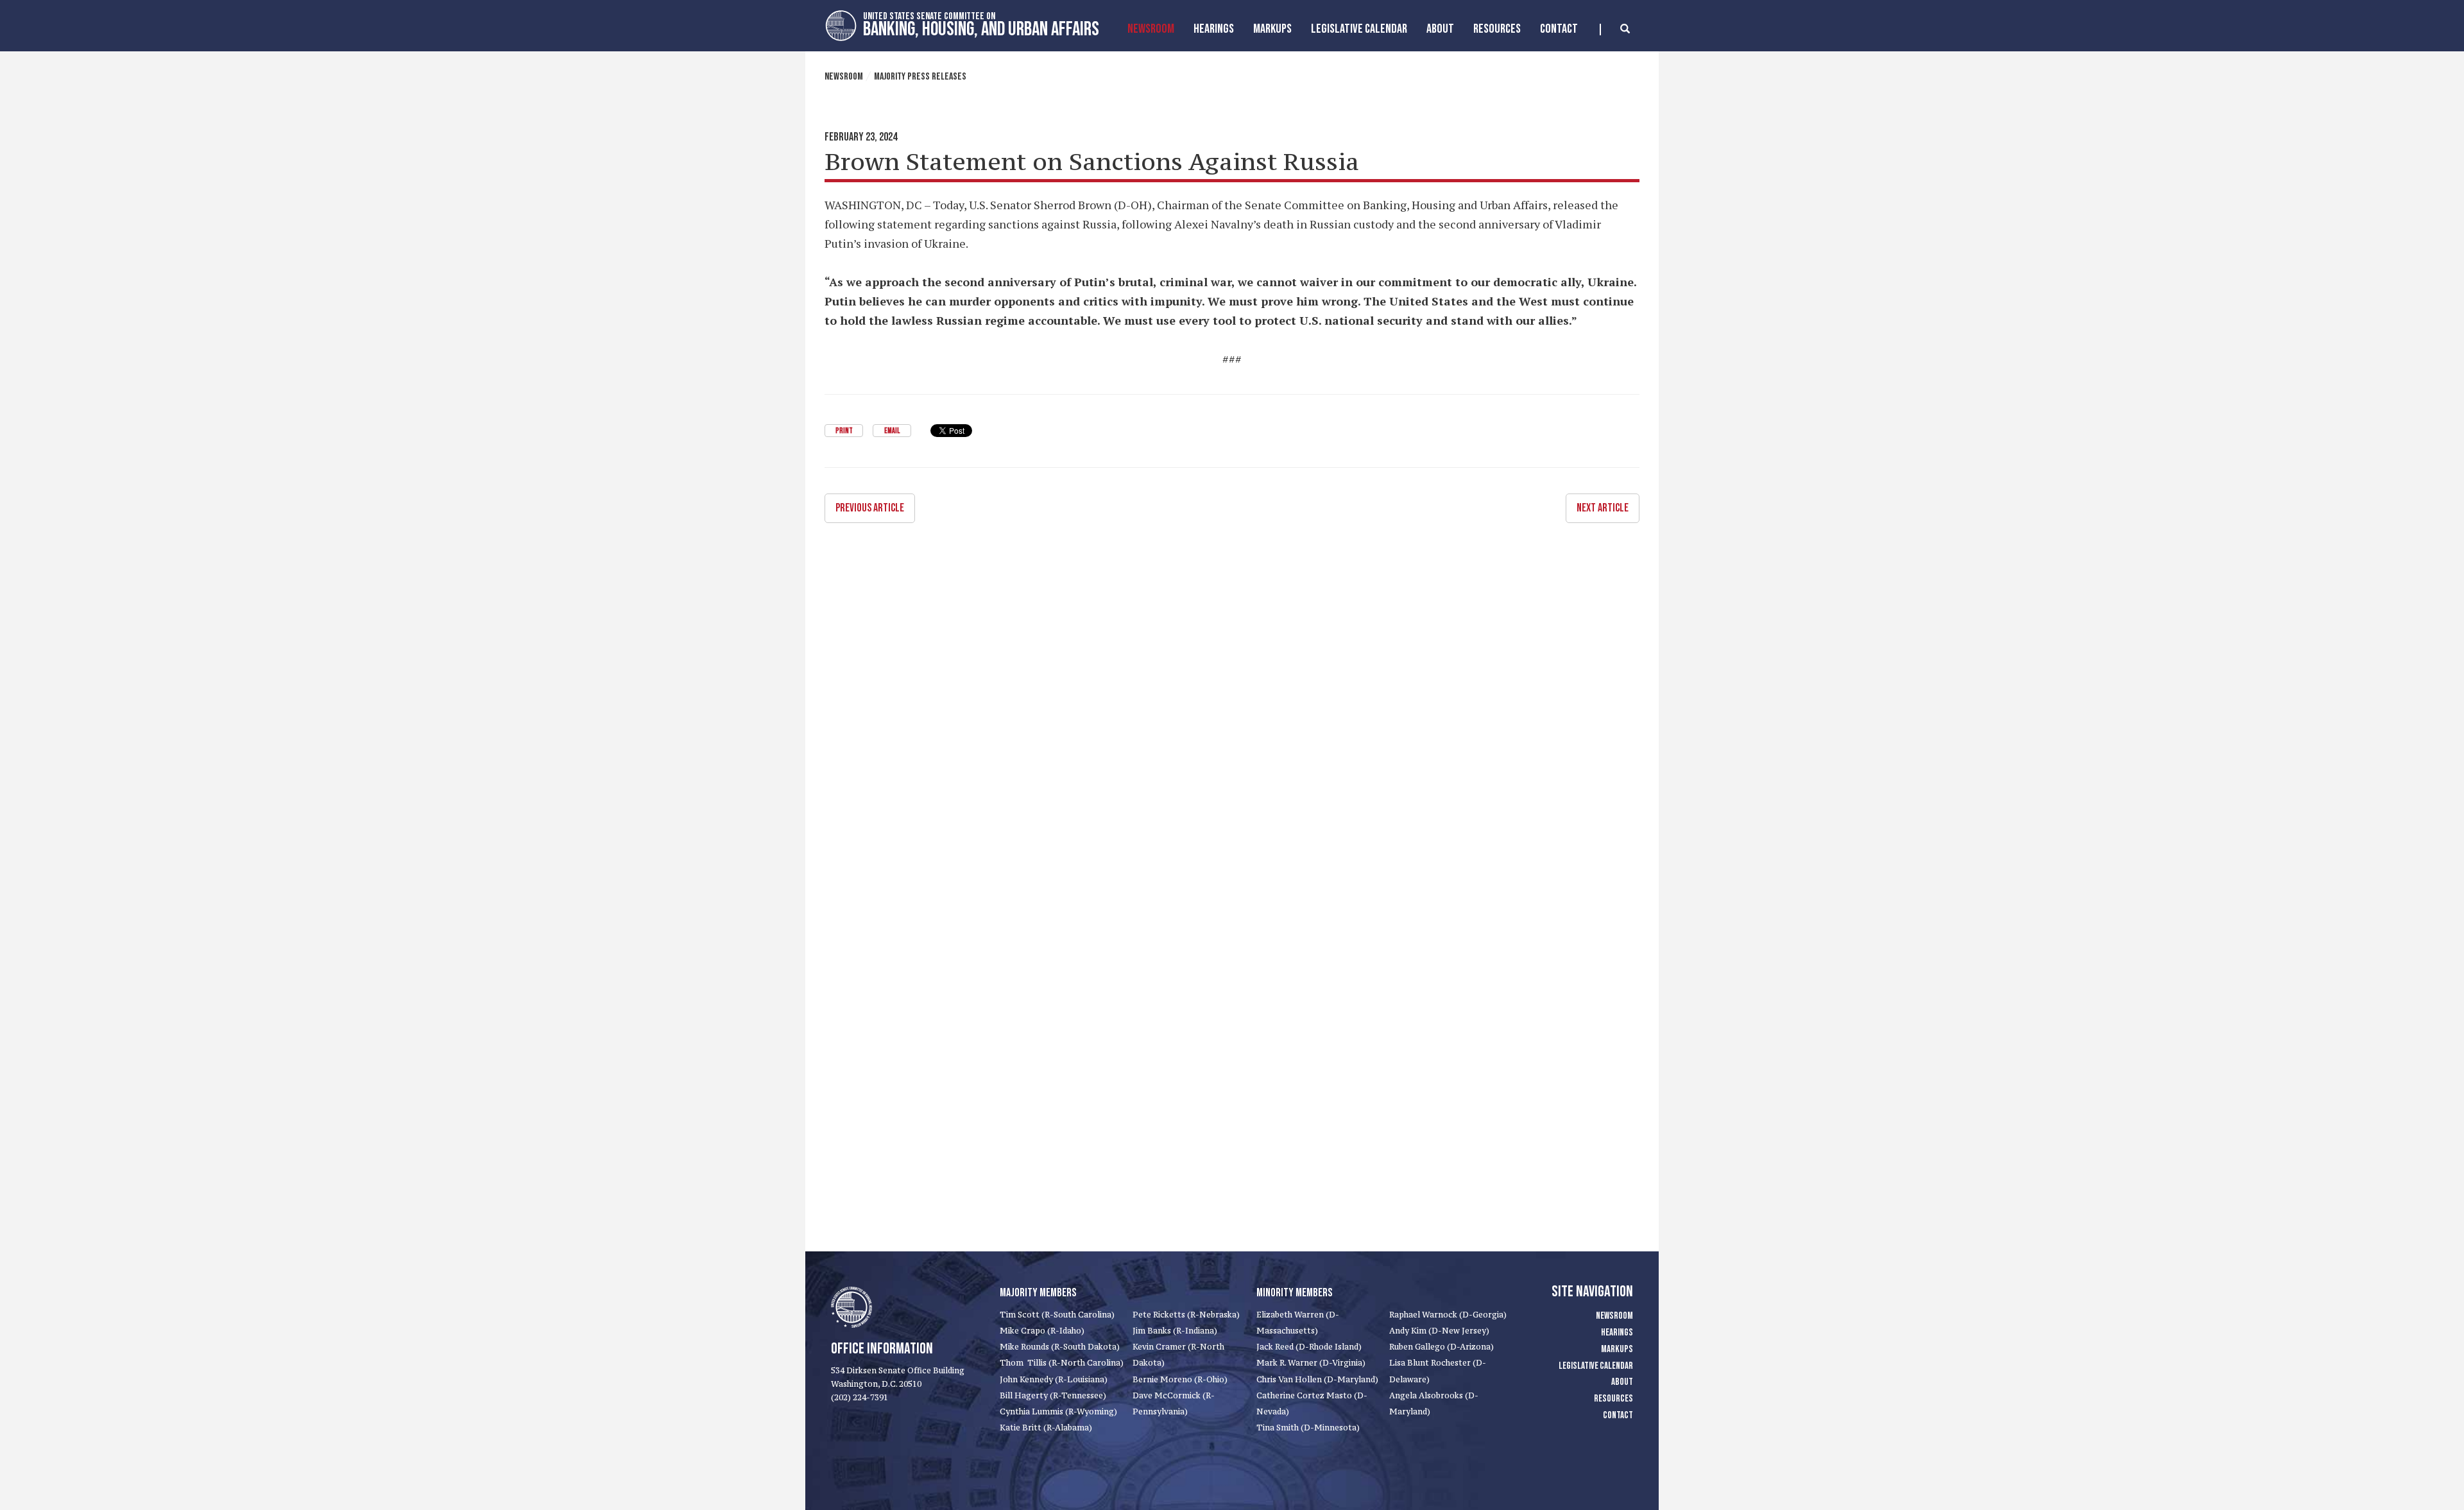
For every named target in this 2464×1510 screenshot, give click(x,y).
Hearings (1214, 29)
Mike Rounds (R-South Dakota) (1060, 1347)
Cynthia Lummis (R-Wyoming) (1058, 1411)
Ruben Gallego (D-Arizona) (1442, 1347)
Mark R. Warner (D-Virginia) (1311, 1363)
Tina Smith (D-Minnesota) (1308, 1428)
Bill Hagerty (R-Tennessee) (1053, 1395)
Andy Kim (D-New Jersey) (1439, 1331)
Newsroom (1151, 29)
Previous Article (870, 508)
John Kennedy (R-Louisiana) (1054, 1379)
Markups (1617, 1349)
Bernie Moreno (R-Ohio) (1180, 1379)
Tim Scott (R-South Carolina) (1057, 1315)
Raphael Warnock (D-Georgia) (1448, 1315)
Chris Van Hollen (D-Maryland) (1317, 1379)
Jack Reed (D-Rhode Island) (1309, 1347)
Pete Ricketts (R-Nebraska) (1186, 1315)
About (1440, 29)
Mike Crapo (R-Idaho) (1042, 1331)
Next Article (1603, 508)
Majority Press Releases (920, 77)
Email (892, 431)
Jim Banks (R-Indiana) (1175, 1331)
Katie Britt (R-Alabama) (1046, 1428)
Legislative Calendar (1359, 29)
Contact (1559, 29)
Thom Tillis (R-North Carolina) (1062, 1363)
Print (844, 431)
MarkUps (1272, 29)
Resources (1497, 29)
